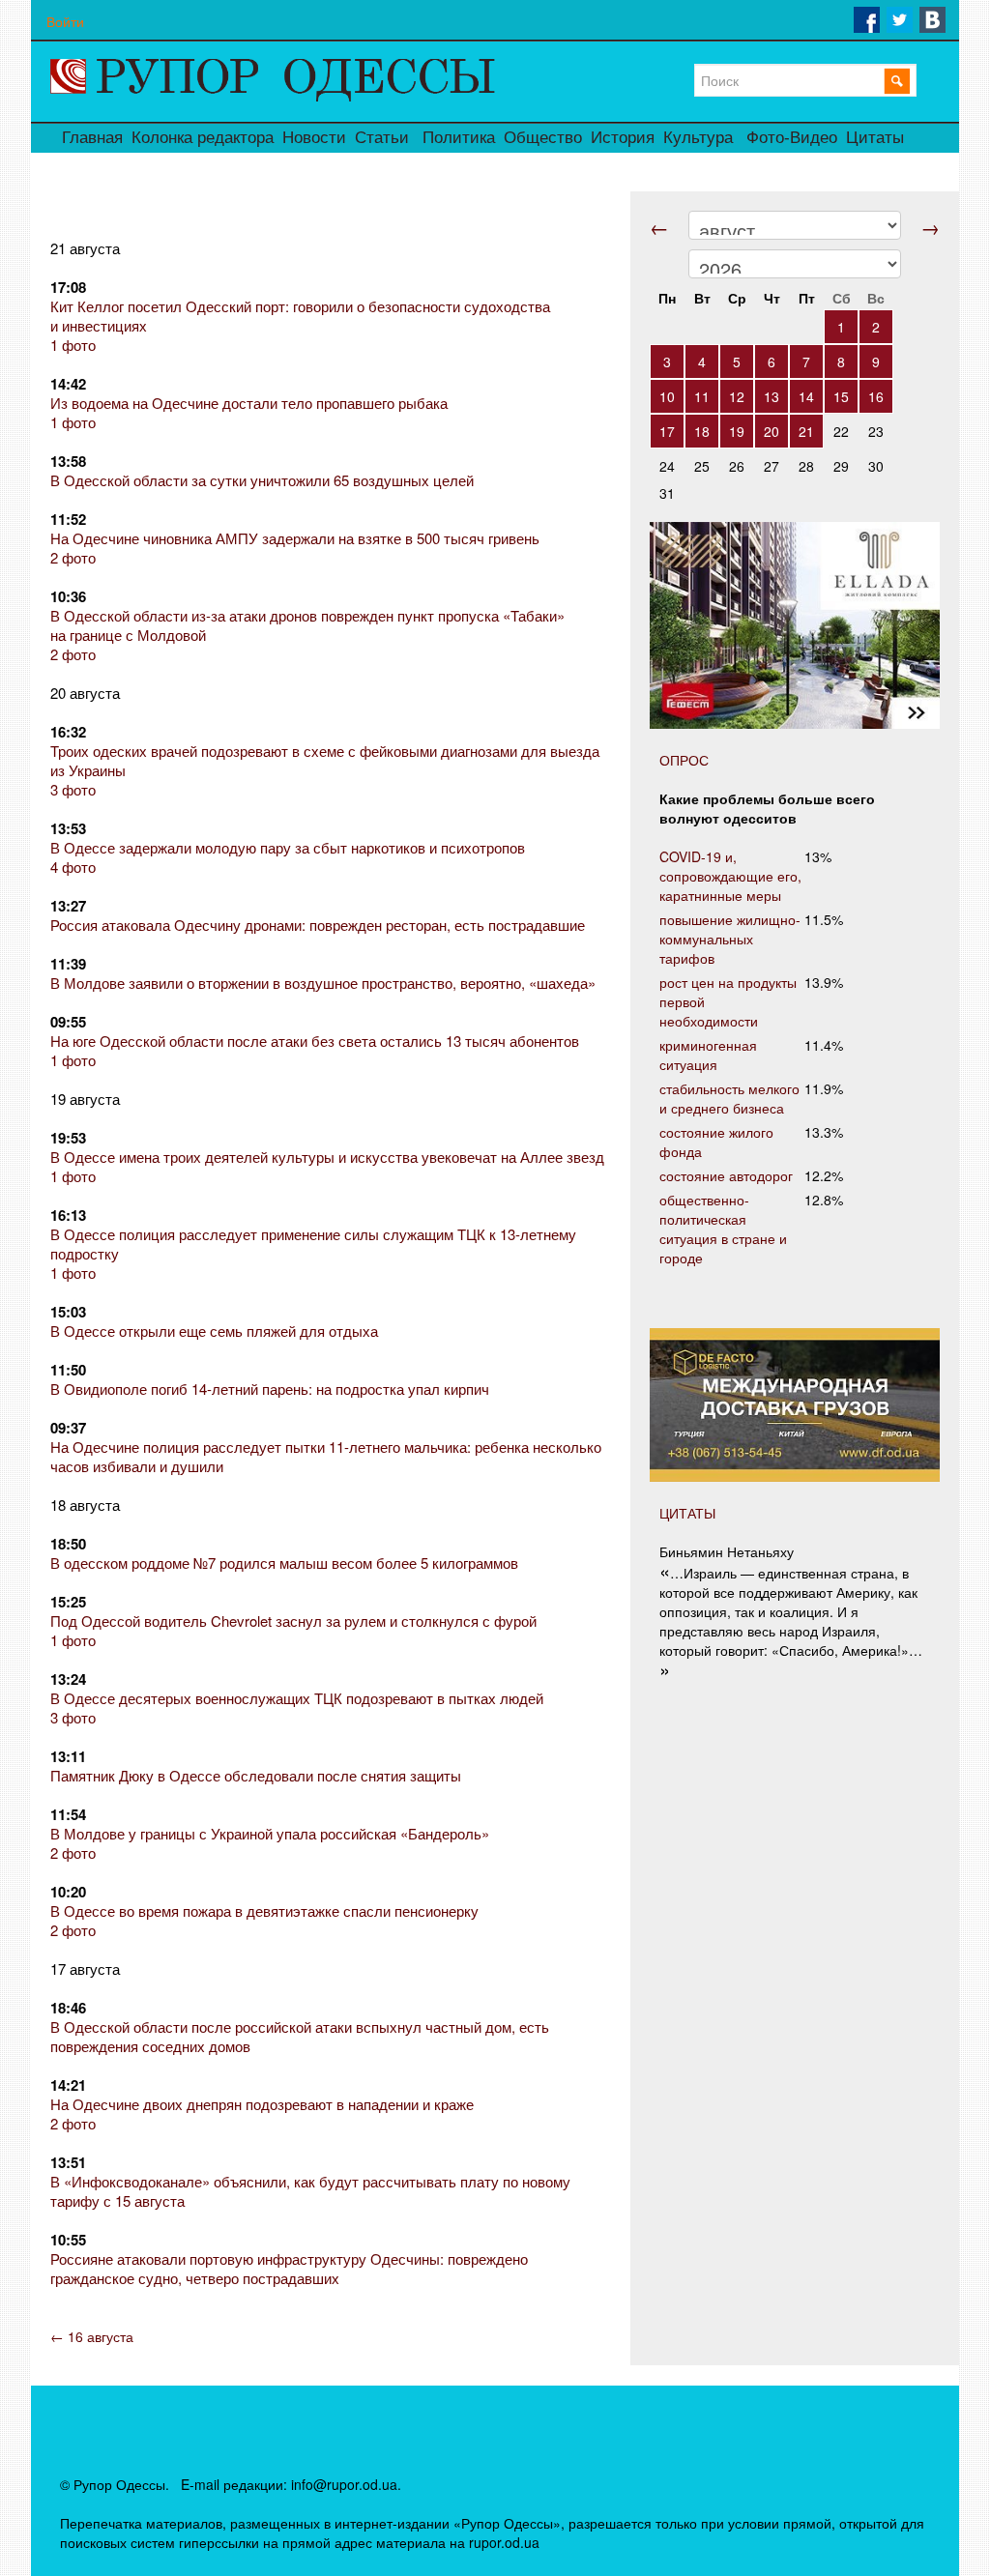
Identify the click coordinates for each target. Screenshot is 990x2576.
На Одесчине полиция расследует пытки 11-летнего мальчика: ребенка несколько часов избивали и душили (326, 1456)
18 (702, 431)
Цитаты (875, 138)
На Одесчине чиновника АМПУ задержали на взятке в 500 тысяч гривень (295, 538)
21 (806, 431)
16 (876, 396)
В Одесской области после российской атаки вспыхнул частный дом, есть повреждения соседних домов (300, 2036)
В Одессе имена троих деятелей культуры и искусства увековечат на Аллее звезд (327, 1157)
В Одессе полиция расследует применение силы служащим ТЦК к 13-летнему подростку (313, 1244)
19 (737, 431)
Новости (314, 138)
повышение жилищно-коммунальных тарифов (730, 939)
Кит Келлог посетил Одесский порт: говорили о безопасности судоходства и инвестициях (300, 316)
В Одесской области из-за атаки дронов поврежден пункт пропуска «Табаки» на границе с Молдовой (307, 625)
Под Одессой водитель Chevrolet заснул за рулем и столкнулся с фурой (293, 1621)
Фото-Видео (792, 138)
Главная (92, 138)
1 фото (73, 345)
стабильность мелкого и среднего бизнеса (729, 1098)
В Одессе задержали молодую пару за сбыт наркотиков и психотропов (288, 847)
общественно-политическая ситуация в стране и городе (723, 1229)
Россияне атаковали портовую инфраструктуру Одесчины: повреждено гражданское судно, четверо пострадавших (289, 2268)
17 (667, 431)
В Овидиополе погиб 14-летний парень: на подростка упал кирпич (270, 1389)
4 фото (73, 867)
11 (702, 396)
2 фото (73, 557)
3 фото (73, 789)
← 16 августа (92, 2336)
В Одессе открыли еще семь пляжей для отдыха (214, 1331)
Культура (698, 138)
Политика (459, 138)
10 (667, 396)
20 (772, 431)
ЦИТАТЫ (687, 1513)
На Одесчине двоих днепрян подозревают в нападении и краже (262, 2104)
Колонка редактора (203, 138)
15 (841, 396)
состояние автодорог (726, 1175)
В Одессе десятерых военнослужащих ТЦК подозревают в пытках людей (297, 1698)
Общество (543, 138)
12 (737, 396)
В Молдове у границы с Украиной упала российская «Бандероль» (270, 1833)
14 (806, 396)
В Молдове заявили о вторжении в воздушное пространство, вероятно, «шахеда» (323, 983)
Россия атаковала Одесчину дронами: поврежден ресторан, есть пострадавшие (318, 925)
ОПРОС (684, 760)
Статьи (382, 138)
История (623, 138)
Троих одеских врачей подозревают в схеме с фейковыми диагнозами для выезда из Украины (325, 760)
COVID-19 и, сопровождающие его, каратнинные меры (730, 876)
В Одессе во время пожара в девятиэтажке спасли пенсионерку (264, 1910)
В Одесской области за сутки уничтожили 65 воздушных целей (262, 480)
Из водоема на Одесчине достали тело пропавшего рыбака (249, 403)
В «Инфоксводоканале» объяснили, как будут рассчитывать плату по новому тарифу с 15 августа (310, 2191)
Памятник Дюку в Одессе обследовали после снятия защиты (256, 1775)
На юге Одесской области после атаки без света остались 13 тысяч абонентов (315, 1041)
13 (772, 396)
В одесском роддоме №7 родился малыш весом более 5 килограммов (284, 1563)
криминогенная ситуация (708, 1055)
